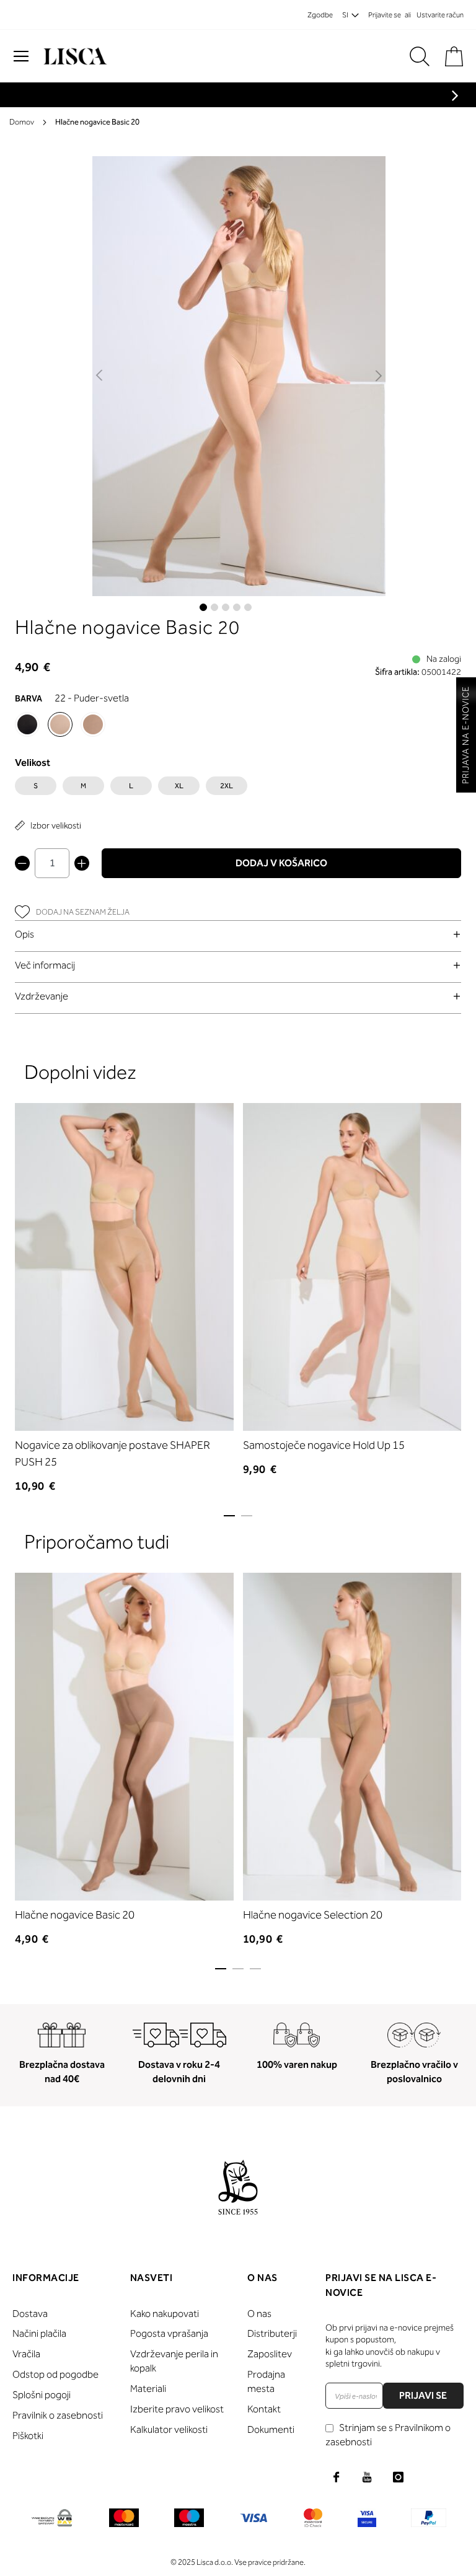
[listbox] (238, 789)
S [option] (36, 786)
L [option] (131, 786)
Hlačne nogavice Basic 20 (75, 1915)
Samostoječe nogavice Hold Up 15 (324, 1445)
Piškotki (28, 2436)
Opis (24, 934)
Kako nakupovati (165, 2314)
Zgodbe (320, 15)
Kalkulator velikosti (169, 2429)
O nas (259, 2314)
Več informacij (45, 965)
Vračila (26, 2354)
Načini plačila (39, 2333)
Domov (22, 122)
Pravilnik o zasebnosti (58, 2415)
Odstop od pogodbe (55, 2374)
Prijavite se (385, 15)
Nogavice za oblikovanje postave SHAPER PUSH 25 (112, 1453)
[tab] (238, 934)
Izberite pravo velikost (177, 2409)
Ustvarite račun (440, 15)
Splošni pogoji (42, 2395)
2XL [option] (227, 786)
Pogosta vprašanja (169, 2333)
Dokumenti (271, 2429)
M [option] (83, 786)
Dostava (30, 2314)
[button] (100, 376)
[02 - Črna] (27, 724)
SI (345, 15)
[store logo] (74, 56)
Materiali (148, 2389)
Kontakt (264, 2409)
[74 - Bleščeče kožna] (93, 724)
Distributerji (272, 2333)
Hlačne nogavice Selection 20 (313, 1915)
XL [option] (179, 786)
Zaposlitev (270, 2354)
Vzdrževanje (42, 996)
